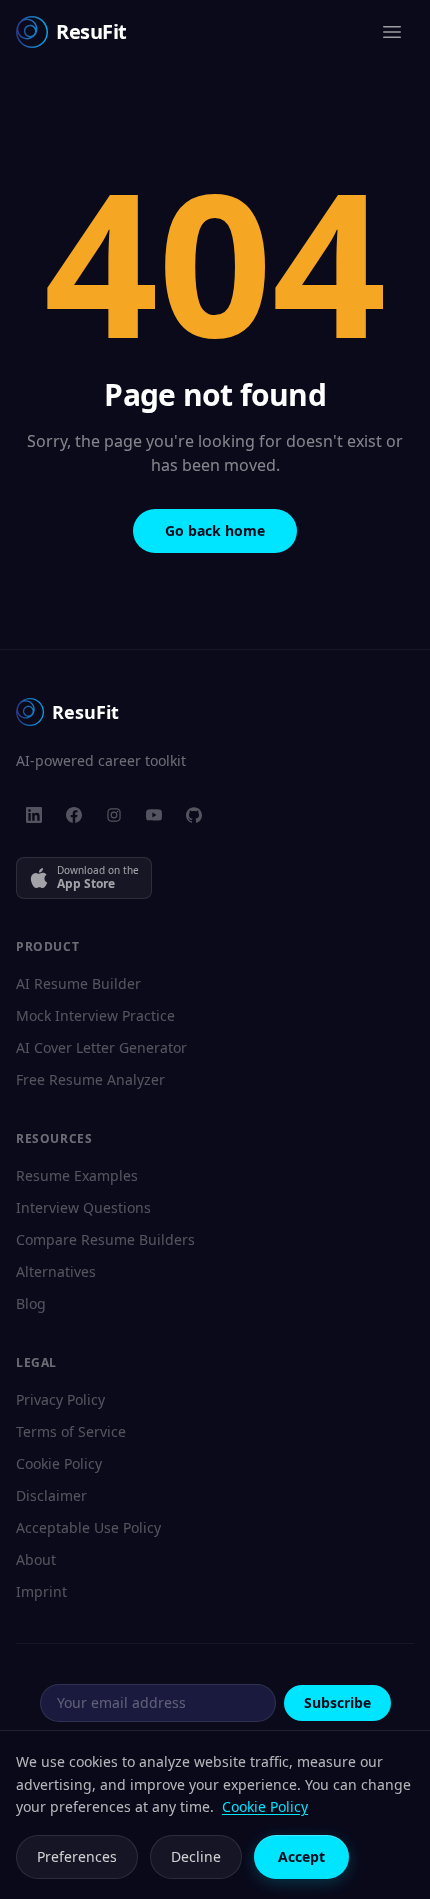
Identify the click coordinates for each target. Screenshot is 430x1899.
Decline (196, 1856)
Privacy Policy (60, 1399)
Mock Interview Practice (95, 1015)
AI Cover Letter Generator (101, 1047)
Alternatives (56, 1271)
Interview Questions (83, 1207)
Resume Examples (77, 1175)
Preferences (77, 1856)
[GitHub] (194, 815)
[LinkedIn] (34, 815)
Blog (31, 1303)
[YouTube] (154, 815)
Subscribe (337, 1702)
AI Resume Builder (78, 983)
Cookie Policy (59, 1463)
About (36, 1559)
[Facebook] (74, 815)
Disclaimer (51, 1495)
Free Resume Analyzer (90, 1079)
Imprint (41, 1591)
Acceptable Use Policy (88, 1527)
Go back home (215, 530)
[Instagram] (114, 815)
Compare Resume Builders (105, 1239)
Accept (301, 1856)
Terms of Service (71, 1431)
